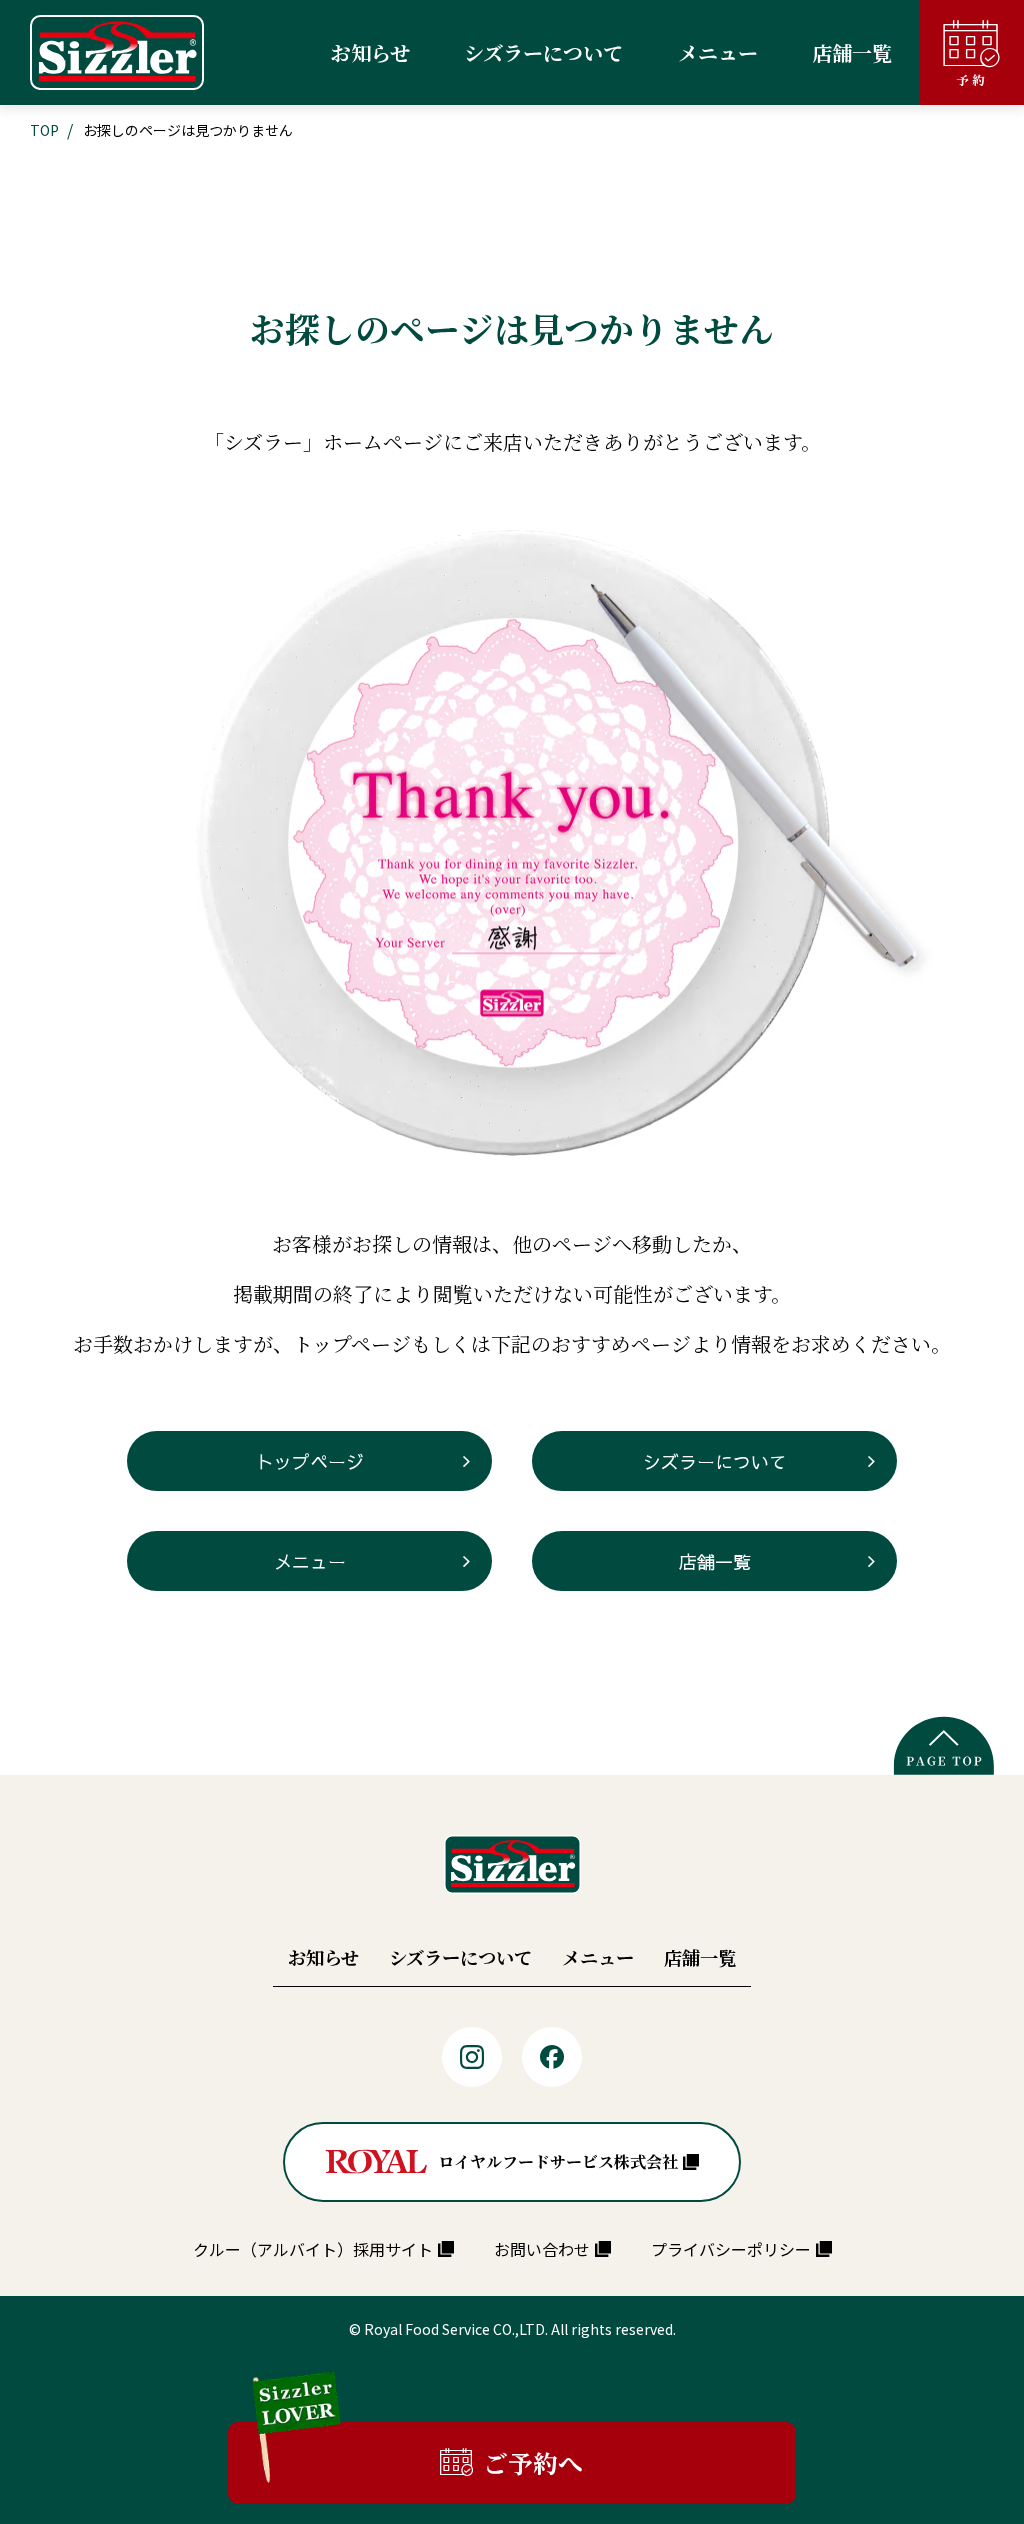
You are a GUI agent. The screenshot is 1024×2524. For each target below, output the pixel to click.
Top (44, 130)
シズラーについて (715, 1461)
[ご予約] (971, 52)
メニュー (310, 1561)
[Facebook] (552, 2057)
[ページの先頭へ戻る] (943, 1745)
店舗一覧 (715, 1561)
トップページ (310, 1461)
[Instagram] (472, 2057)
